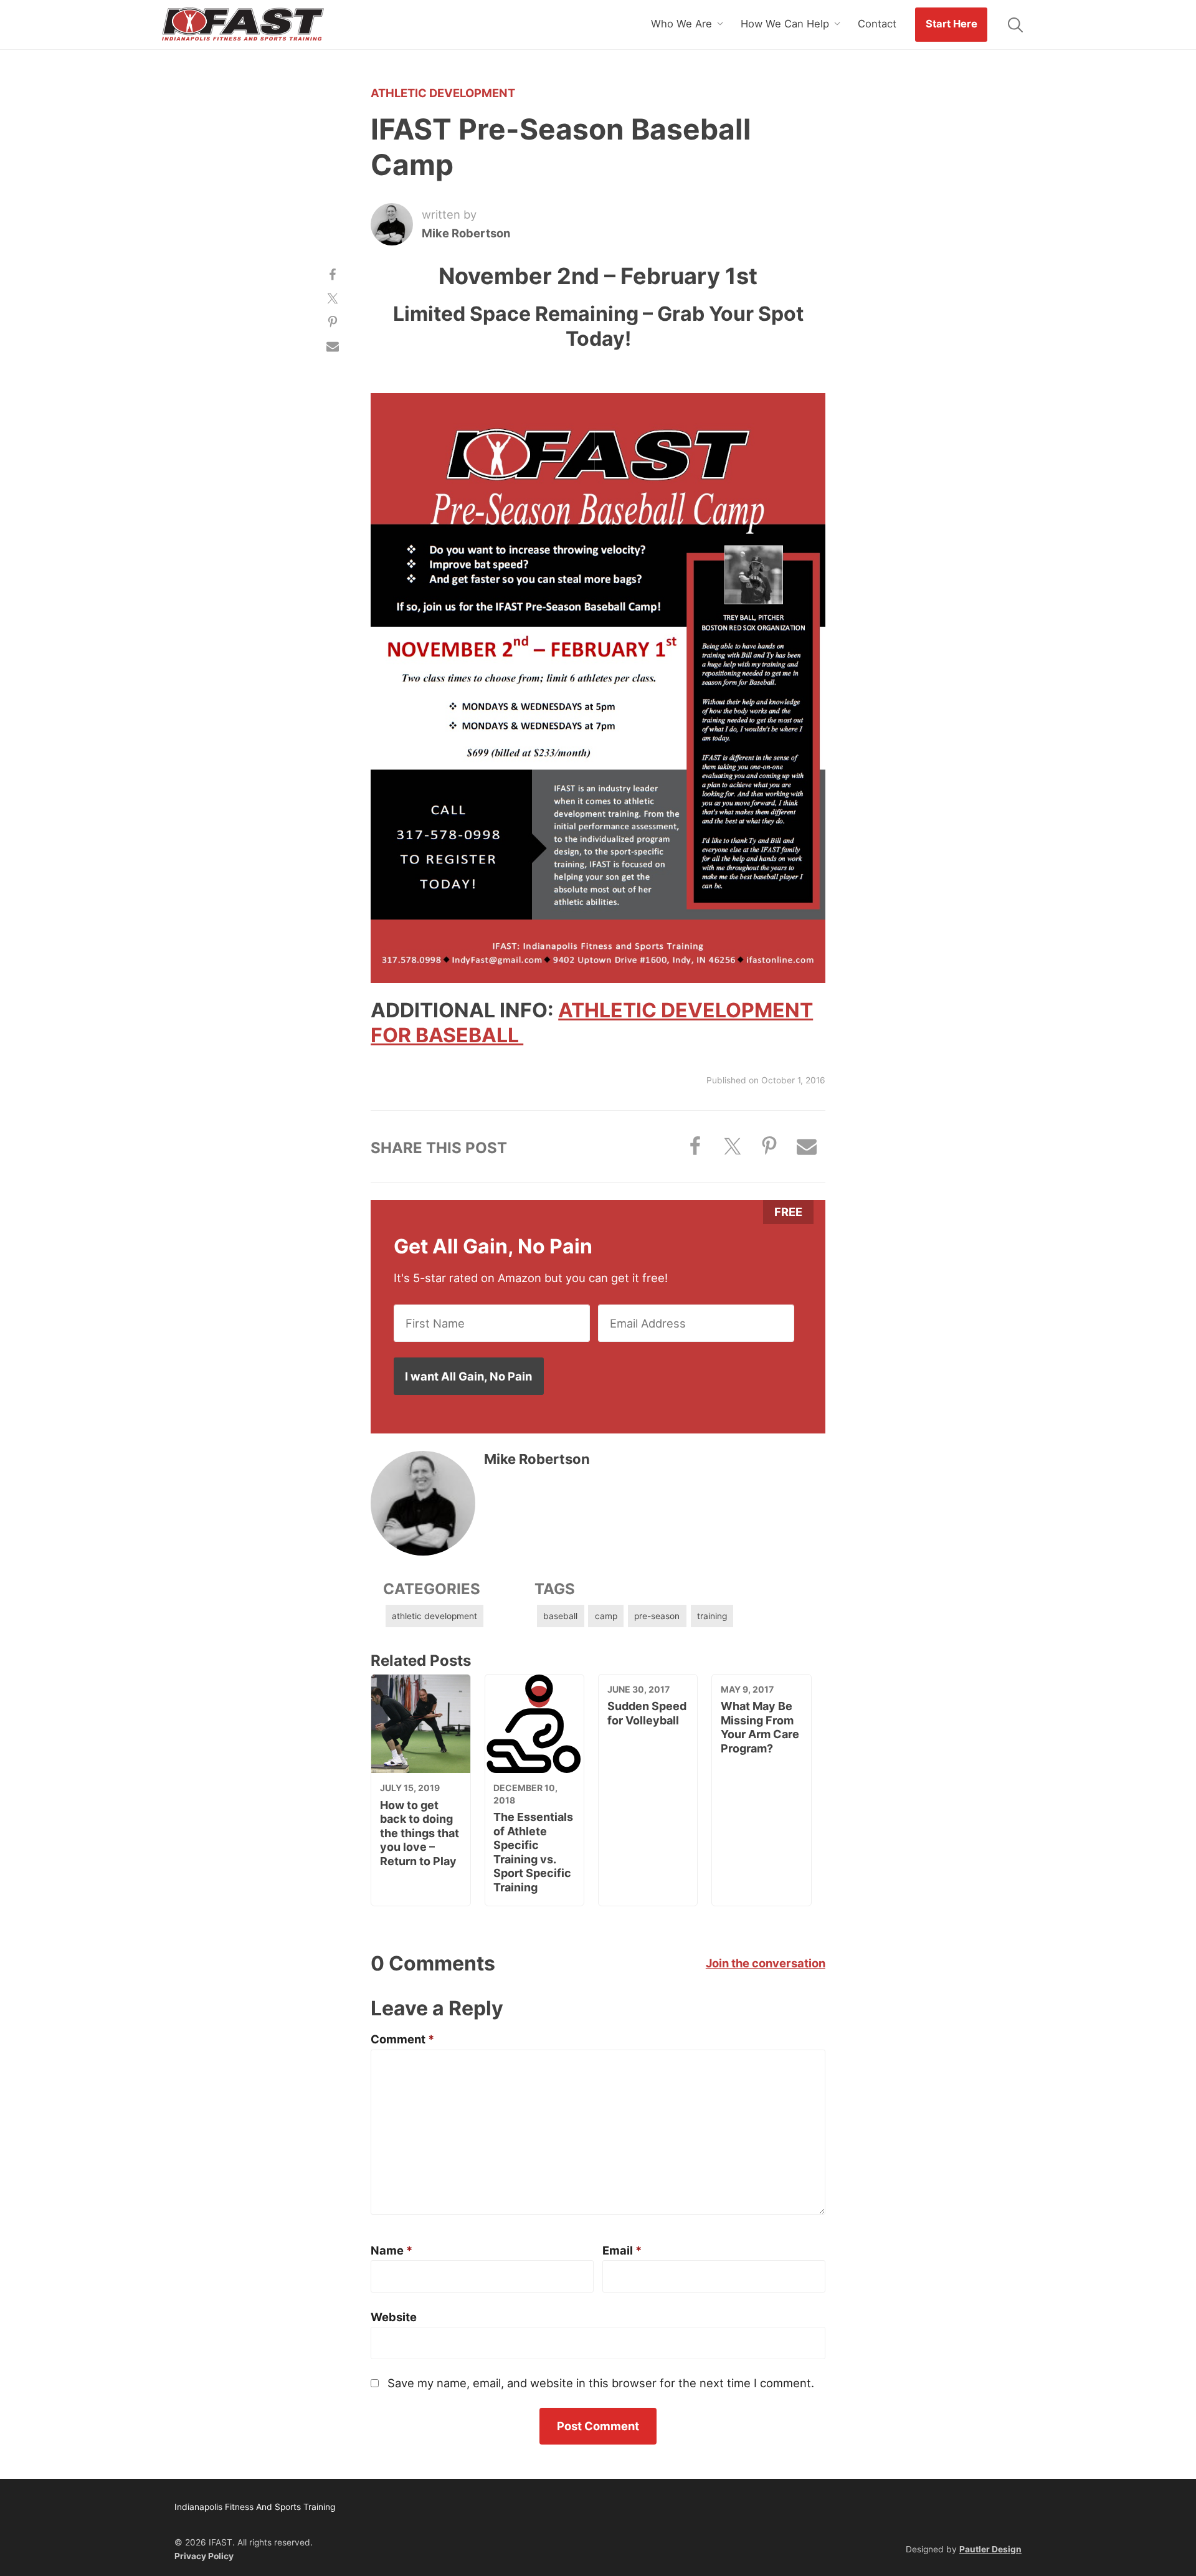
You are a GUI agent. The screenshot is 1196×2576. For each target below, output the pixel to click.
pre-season (657, 1616)
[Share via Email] (333, 346)
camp (606, 1616)
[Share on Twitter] (333, 298)
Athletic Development (443, 93)
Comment (402, 2039)
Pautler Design (990, 2549)
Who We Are (681, 24)
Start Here (952, 24)
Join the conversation (766, 1963)
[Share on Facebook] (333, 274)
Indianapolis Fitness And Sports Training (243, 25)
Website (394, 2317)
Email (622, 2250)
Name (392, 2250)
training (712, 1616)
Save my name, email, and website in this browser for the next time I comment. (601, 2383)
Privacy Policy (204, 2556)
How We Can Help (785, 24)
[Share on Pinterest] (333, 322)
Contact (877, 24)
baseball (560, 1616)
